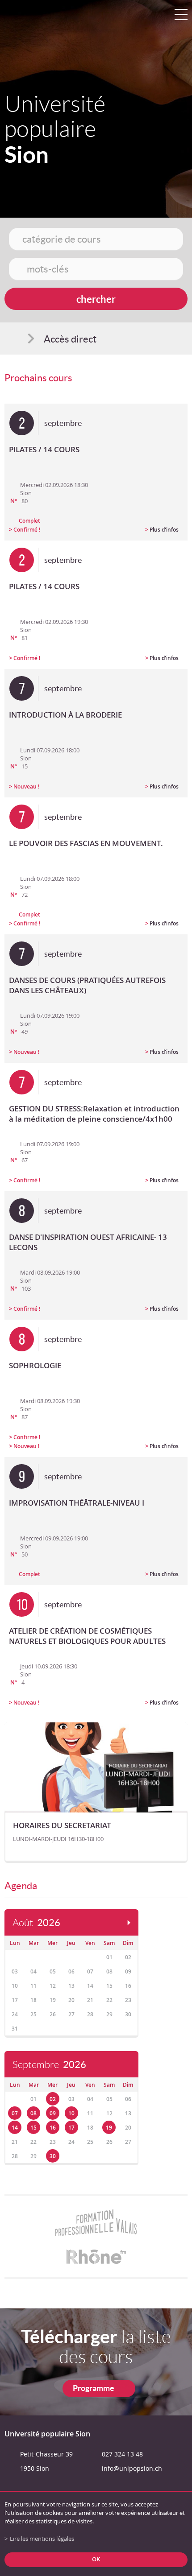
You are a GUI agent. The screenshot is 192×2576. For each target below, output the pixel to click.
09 (53, 2113)
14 (15, 2128)
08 (33, 2113)
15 (33, 2128)
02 (53, 2099)
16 (53, 2128)
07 (15, 2113)
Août (36, 1923)
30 (53, 2156)
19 (109, 2128)
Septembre (49, 2065)
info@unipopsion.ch (132, 2468)
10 (71, 2113)
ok (96, 2559)
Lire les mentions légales (42, 2539)
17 (71, 2128)
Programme (94, 2388)
